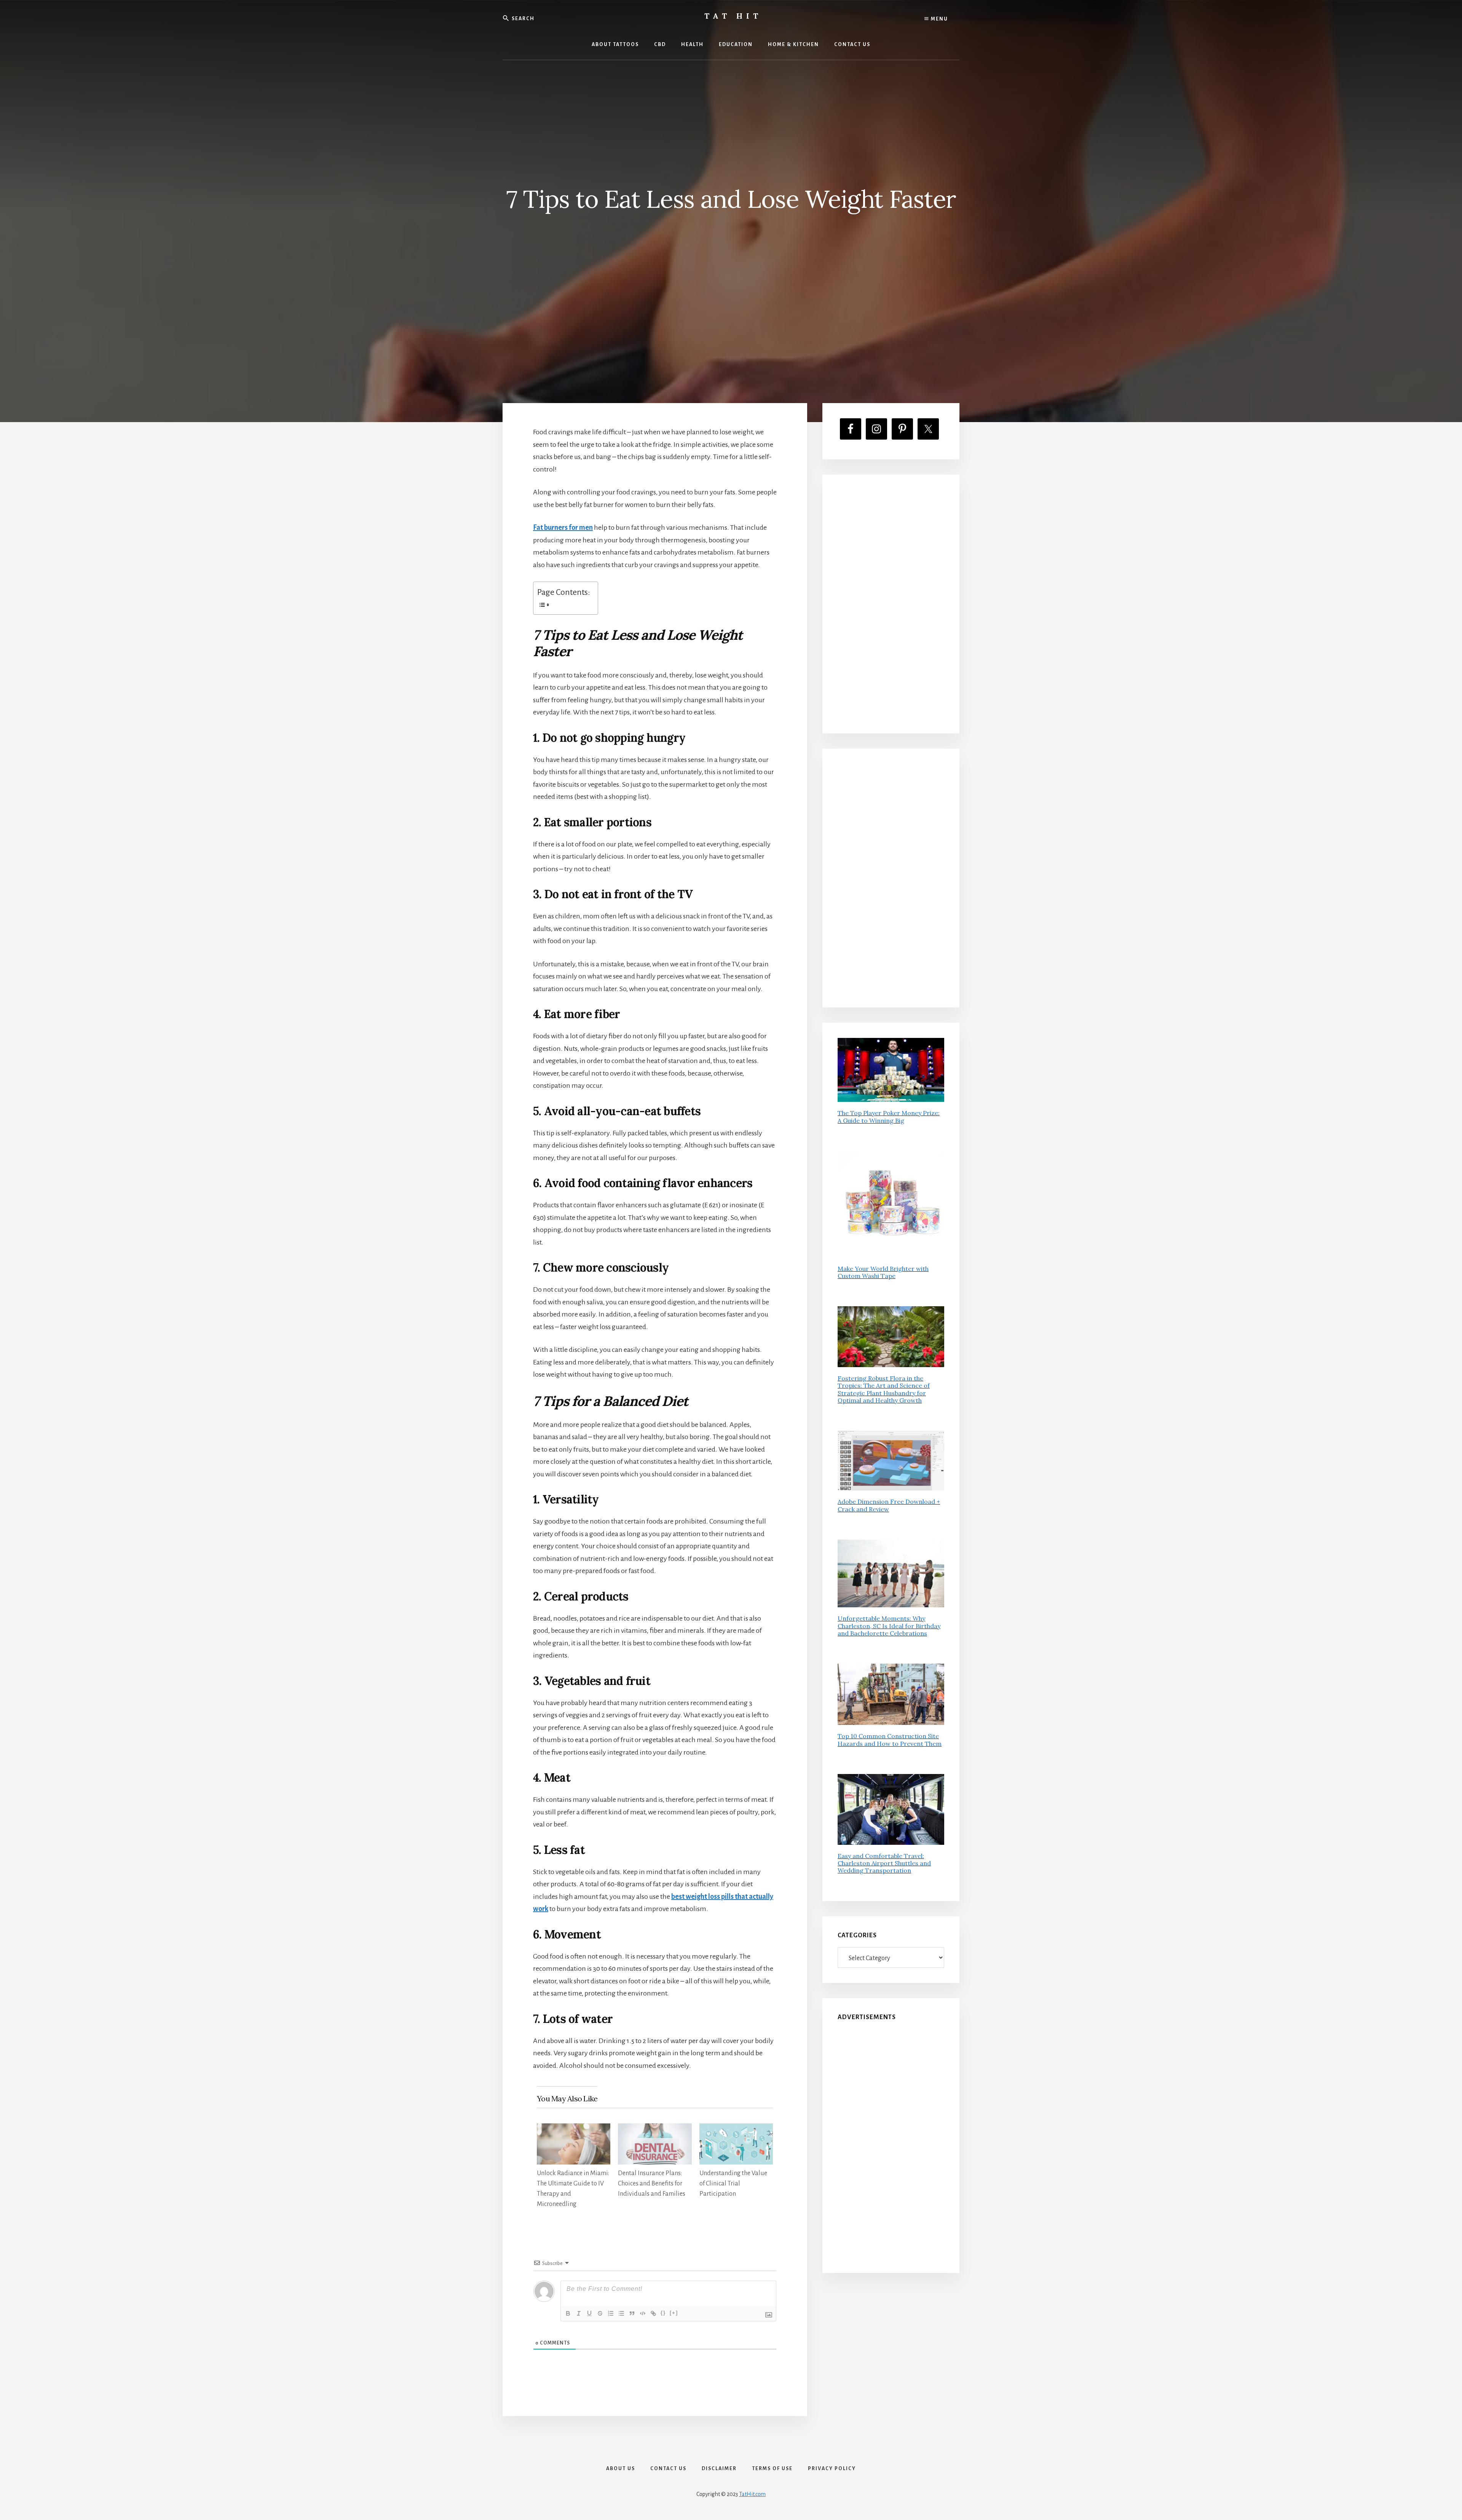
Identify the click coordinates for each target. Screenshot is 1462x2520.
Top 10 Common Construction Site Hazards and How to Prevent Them (890, 1740)
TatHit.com (752, 2494)
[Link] (653, 2313)
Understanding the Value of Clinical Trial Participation (733, 2184)
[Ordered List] (611, 2313)
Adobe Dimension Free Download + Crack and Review (889, 1505)
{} (663, 2313)
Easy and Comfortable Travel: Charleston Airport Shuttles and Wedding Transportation (884, 1863)
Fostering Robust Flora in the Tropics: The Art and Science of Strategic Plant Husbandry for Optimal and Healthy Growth (884, 1389)
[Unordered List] (621, 2313)
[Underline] (589, 2313)
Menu (939, 19)
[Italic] (579, 2313)
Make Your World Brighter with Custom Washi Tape (883, 1272)
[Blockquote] (632, 2313)
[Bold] (568, 2313)
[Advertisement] (891, 604)
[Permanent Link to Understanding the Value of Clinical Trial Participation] (736, 2129)
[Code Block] (643, 2313)
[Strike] (600, 2313)
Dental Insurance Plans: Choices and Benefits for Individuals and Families (652, 2184)
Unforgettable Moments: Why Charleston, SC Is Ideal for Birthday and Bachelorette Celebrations (889, 1626)
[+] (674, 2313)
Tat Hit (733, 16)
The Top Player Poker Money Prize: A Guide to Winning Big (889, 1117)
